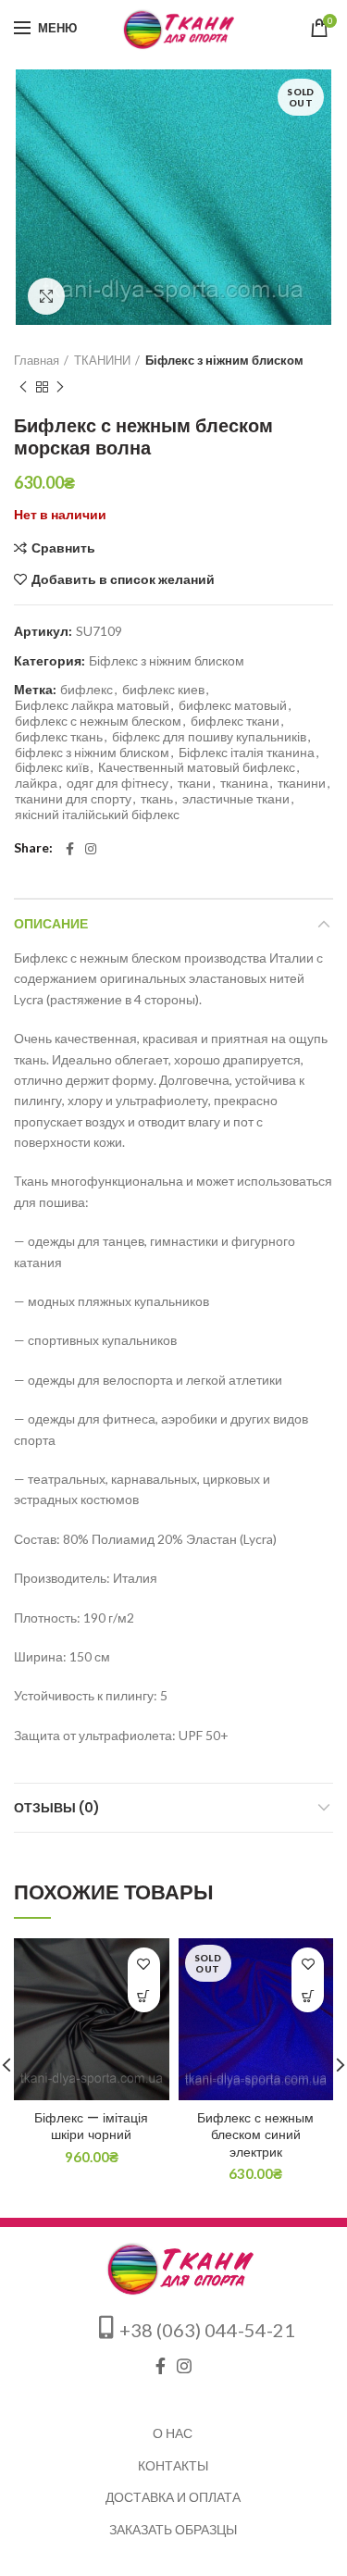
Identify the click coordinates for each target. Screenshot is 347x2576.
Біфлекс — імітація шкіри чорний (91, 2126)
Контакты (173, 2465)
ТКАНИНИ (102, 360)
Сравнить (63, 548)
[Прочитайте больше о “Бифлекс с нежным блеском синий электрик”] (308, 1996)
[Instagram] (91, 849)
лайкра (36, 783)
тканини (302, 783)
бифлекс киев (163, 690)
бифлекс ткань (59, 737)
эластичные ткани (236, 799)
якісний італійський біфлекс (97, 815)
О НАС (173, 2433)
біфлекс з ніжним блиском (92, 753)
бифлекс (87, 690)
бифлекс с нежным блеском (98, 721)
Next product (60, 387)
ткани (194, 783)
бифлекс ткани (235, 721)
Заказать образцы (173, 2529)
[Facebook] (70, 849)
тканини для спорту (73, 799)
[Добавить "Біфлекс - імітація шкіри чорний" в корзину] (144, 1996)
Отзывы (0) (57, 1808)
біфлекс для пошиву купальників (209, 737)
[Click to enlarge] (46, 296)
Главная (37, 360)
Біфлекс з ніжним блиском (224, 360)
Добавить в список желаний (123, 579)
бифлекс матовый (233, 705)
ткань (157, 799)
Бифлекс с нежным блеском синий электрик (255, 2135)
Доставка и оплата (173, 2497)
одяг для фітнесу (118, 783)
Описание (51, 924)
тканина (244, 783)
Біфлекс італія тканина (247, 753)
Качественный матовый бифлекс (197, 767)
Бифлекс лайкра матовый (92, 705)
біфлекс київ (52, 767)
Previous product (23, 387)
